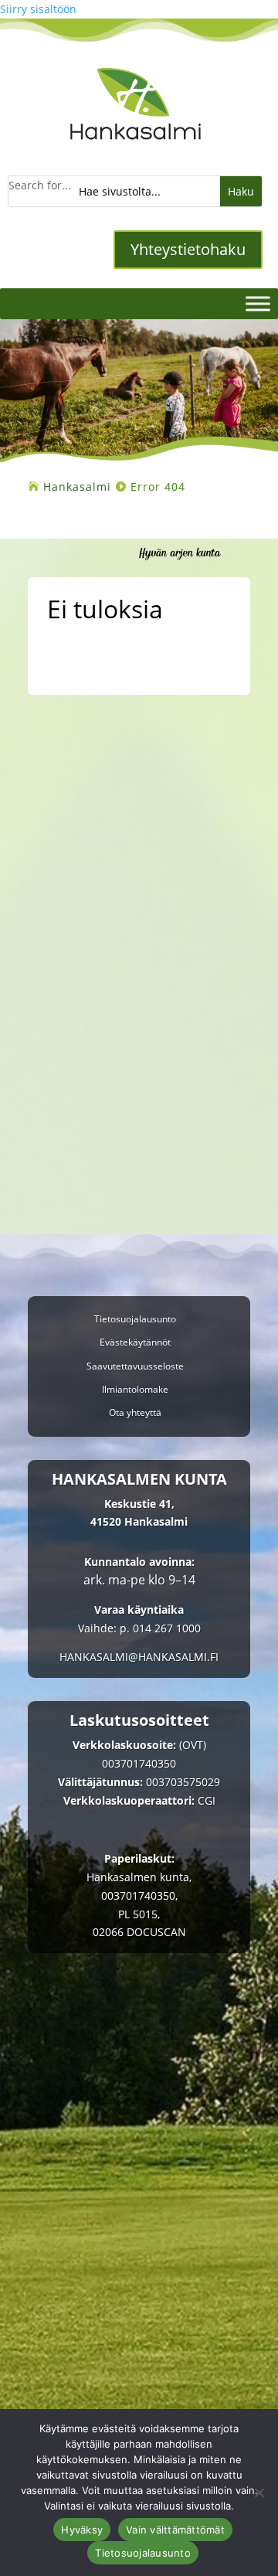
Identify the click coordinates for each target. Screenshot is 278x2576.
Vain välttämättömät (175, 2530)
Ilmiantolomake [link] (135, 1390)
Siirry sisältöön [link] (38, 9)
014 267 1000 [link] (167, 1628)
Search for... (40, 185)
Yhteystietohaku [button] (188, 249)
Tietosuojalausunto (143, 2553)
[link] (136, 148)
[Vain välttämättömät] (259, 2493)
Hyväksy (82, 2530)
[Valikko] (258, 304)
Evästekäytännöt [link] (135, 1343)
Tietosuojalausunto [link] (135, 1320)
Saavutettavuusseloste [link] (135, 1367)
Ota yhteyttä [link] (135, 1413)
